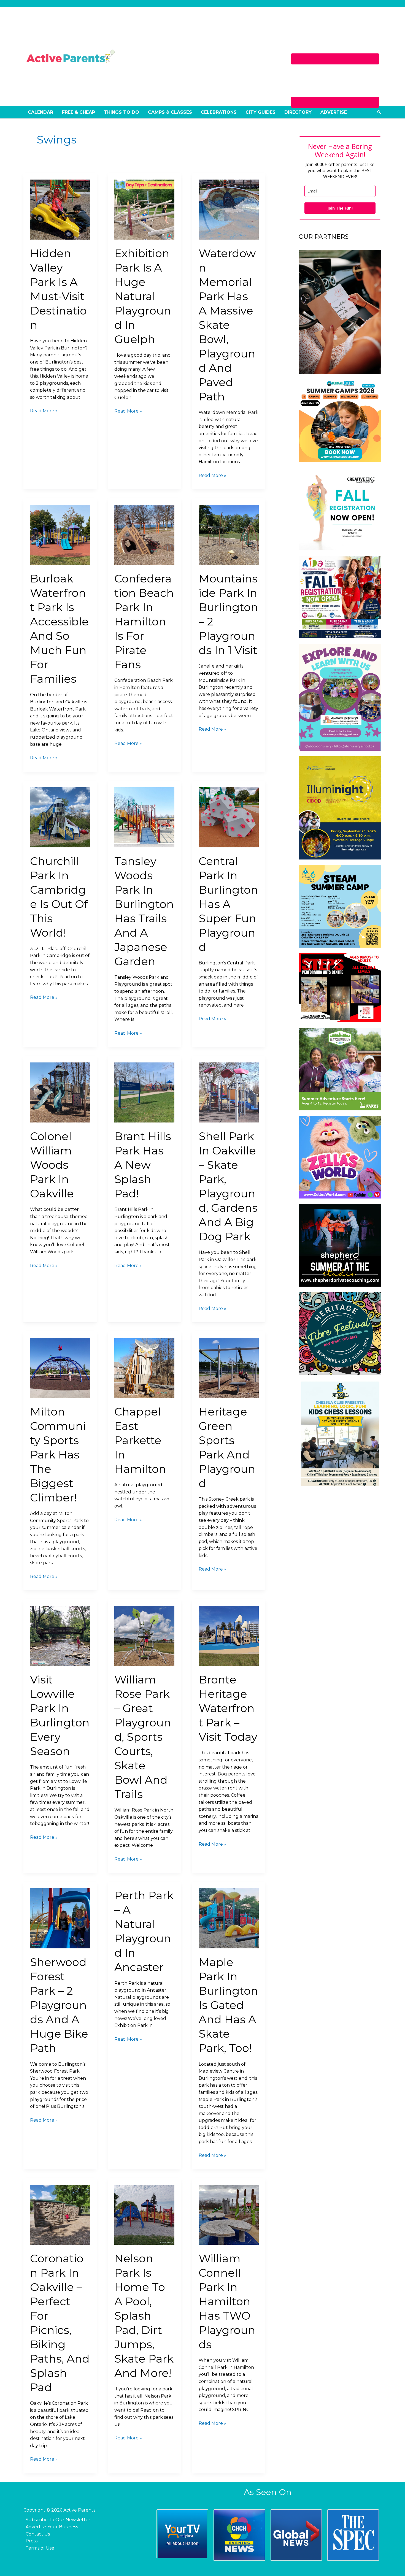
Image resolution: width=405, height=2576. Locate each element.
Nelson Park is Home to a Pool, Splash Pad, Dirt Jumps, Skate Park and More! (144, 2316)
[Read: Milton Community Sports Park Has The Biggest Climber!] (60, 1367)
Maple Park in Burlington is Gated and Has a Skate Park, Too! (228, 2005)
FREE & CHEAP (79, 112)
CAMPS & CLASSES (170, 112)
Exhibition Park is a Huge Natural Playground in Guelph (143, 296)
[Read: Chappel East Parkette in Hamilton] (144, 1367)
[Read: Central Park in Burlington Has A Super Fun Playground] (229, 817)
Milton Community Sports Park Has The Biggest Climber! (58, 1454)
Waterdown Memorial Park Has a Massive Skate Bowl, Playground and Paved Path (227, 325)
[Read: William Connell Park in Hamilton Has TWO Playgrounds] (229, 2214)
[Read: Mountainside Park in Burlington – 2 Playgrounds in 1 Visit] (229, 534)
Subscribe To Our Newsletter (58, 2520)
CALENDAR (40, 112)
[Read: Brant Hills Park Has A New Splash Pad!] (144, 1092)
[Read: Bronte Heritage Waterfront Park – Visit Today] (229, 1635)
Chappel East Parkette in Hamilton (140, 1440)
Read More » (44, 410)
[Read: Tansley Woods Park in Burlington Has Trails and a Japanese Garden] (144, 817)
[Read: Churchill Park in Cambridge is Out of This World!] (60, 817)
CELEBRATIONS (219, 112)
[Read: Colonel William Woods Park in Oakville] (60, 1092)
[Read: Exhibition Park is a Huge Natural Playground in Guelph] (144, 209)
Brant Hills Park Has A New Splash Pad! (143, 1165)
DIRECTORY (298, 112)
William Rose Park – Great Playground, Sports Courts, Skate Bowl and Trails (143, 1737)
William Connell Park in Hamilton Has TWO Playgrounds (227, 2301)
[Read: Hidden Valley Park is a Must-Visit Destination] (60, 209)
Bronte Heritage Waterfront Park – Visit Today (228, 1708)
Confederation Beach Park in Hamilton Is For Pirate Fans (144, 621)
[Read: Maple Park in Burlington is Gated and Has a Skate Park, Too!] (229, 1918)
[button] (379, 112)
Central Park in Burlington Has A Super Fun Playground (228, 904)
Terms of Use (40, 2548)
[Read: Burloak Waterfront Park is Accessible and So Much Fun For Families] (60, 534)
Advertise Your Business (52, 2527)
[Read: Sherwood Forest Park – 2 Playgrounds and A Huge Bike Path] (60, 1918)
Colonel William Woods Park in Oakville (52, 1165)
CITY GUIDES (260, 112)
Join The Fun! (340, 208)
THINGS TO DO (121, 112)
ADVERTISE (334, 112)
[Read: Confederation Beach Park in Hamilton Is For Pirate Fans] (144, 534)
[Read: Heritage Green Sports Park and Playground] (229, 1367)
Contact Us (38, 2534)
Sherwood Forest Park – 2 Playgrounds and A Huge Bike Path (59, 2005)
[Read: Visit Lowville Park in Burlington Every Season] (60, 1635)
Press (32, 2541)
